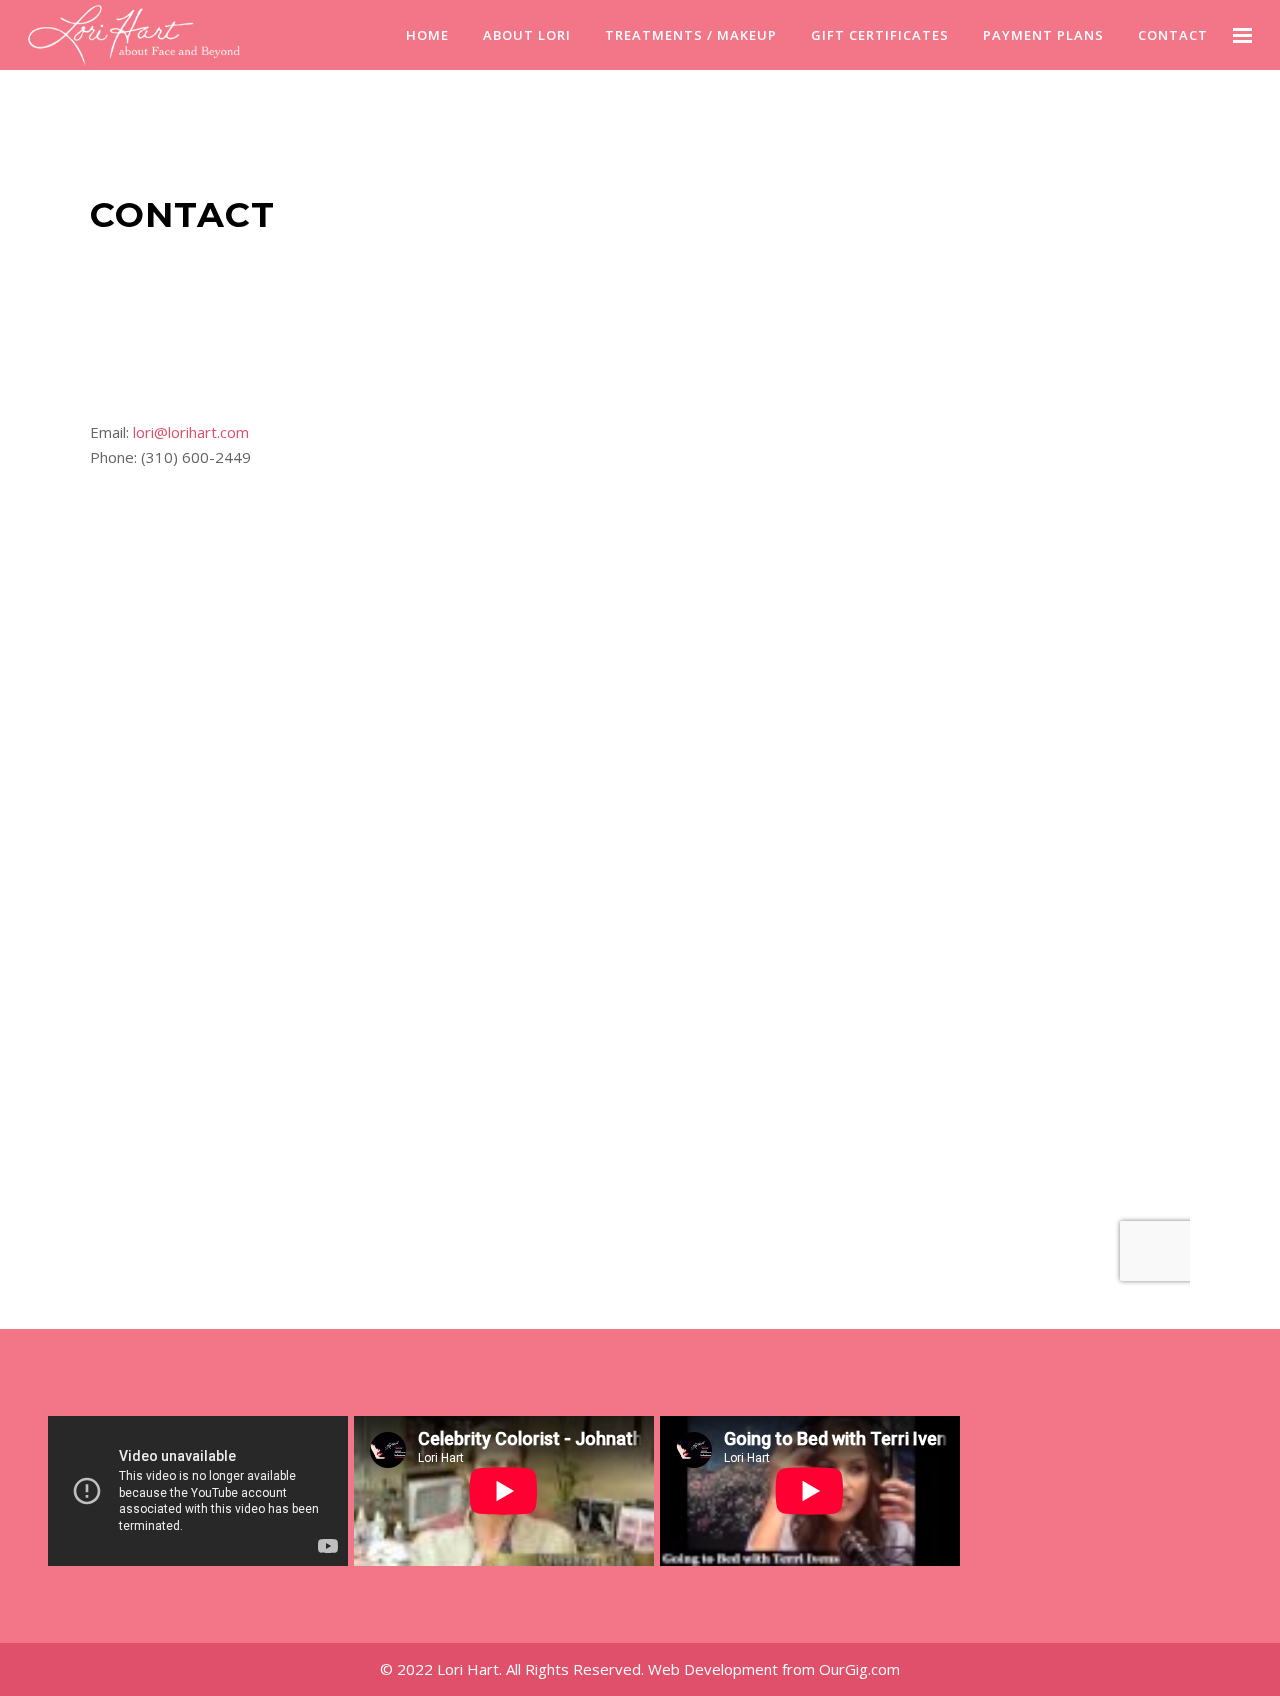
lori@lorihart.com (191, 432)
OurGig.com (859, 1669)
